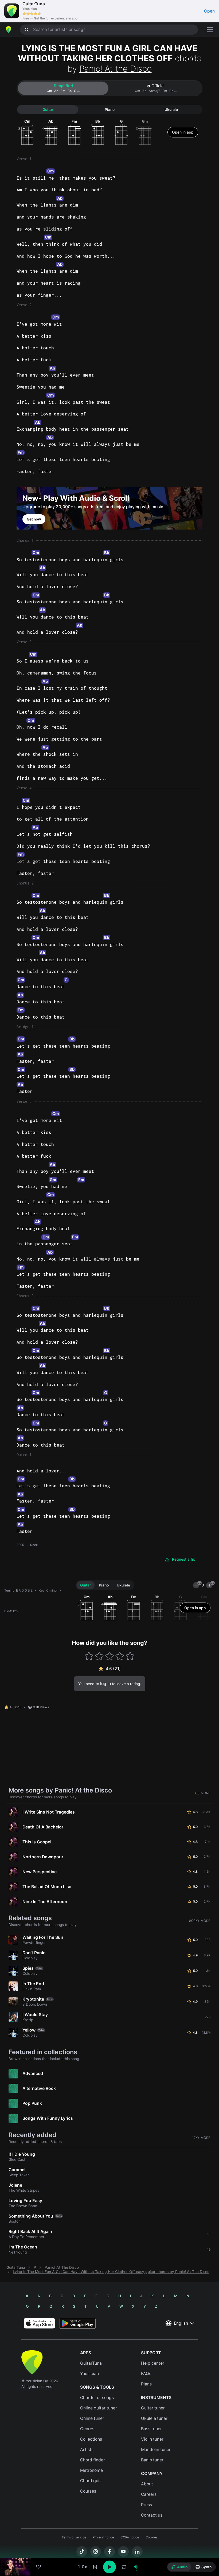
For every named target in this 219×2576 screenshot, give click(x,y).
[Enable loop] (124, 2567)
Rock (34, 1545)
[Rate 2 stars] (99, 1656)
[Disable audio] (137, 2567)
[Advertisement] (109, 2546)
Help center (153, 2363)
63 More (203, 1793)
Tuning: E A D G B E (18, 1590)
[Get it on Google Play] (78, 2323)
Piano (110, 110)
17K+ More (201, 2138)
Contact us (152, 2515)
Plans (146, 2384)
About (147, 2484)
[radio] (179, 2567)
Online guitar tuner (99, 2408)
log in (105, 1684)
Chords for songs (97, 2398)
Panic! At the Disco (116, 69)
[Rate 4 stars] (120, 1656)
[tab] (63, 88)
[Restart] (95, 2567)
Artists (87, 2450)
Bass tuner (151, 2429)
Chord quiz (91, 2481)
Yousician (89, 2374)
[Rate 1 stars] (89, 1656)
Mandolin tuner (156, 2450)
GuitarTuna (16, 2267)
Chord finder (93, 2460)
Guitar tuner (153, 2408)
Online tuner (92, 2418)
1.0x (82, 2567)
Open (209, 11)
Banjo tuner (152, 2460)
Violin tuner (152, 2439)
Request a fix (183, 1559)
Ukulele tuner (154, 2418)
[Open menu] (210, 30)
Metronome (91, 2470)
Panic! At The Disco (62, 2267)
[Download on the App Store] (39, 2323)
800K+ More (200, 1921)
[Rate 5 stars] (130, 1656)
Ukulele (171, 110)
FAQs (146, 2374)
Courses (88, 2491)
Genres (87, 2429)
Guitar (48, 110)
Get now (34, 519)
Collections (91, 2439)
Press (146, 2505)
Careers (149, 2494)
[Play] (109, 2567)
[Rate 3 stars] (110, 1656)
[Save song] (38, 2567)
